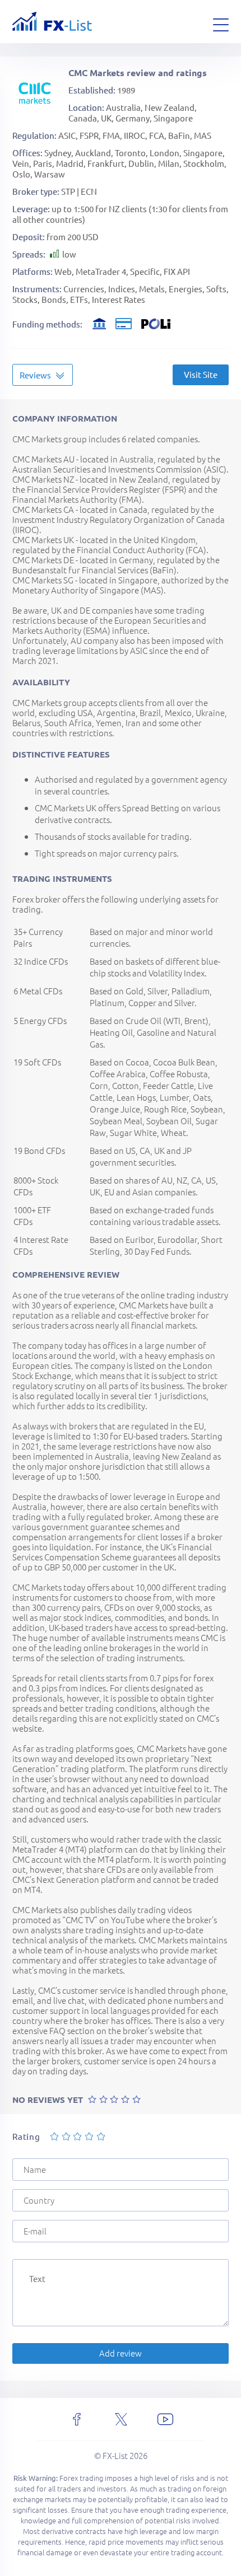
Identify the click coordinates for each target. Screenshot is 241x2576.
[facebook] (77, 2419)
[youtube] (165, 2419)
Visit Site (201, 374)
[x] (121, 2419)
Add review (121, 2353)
